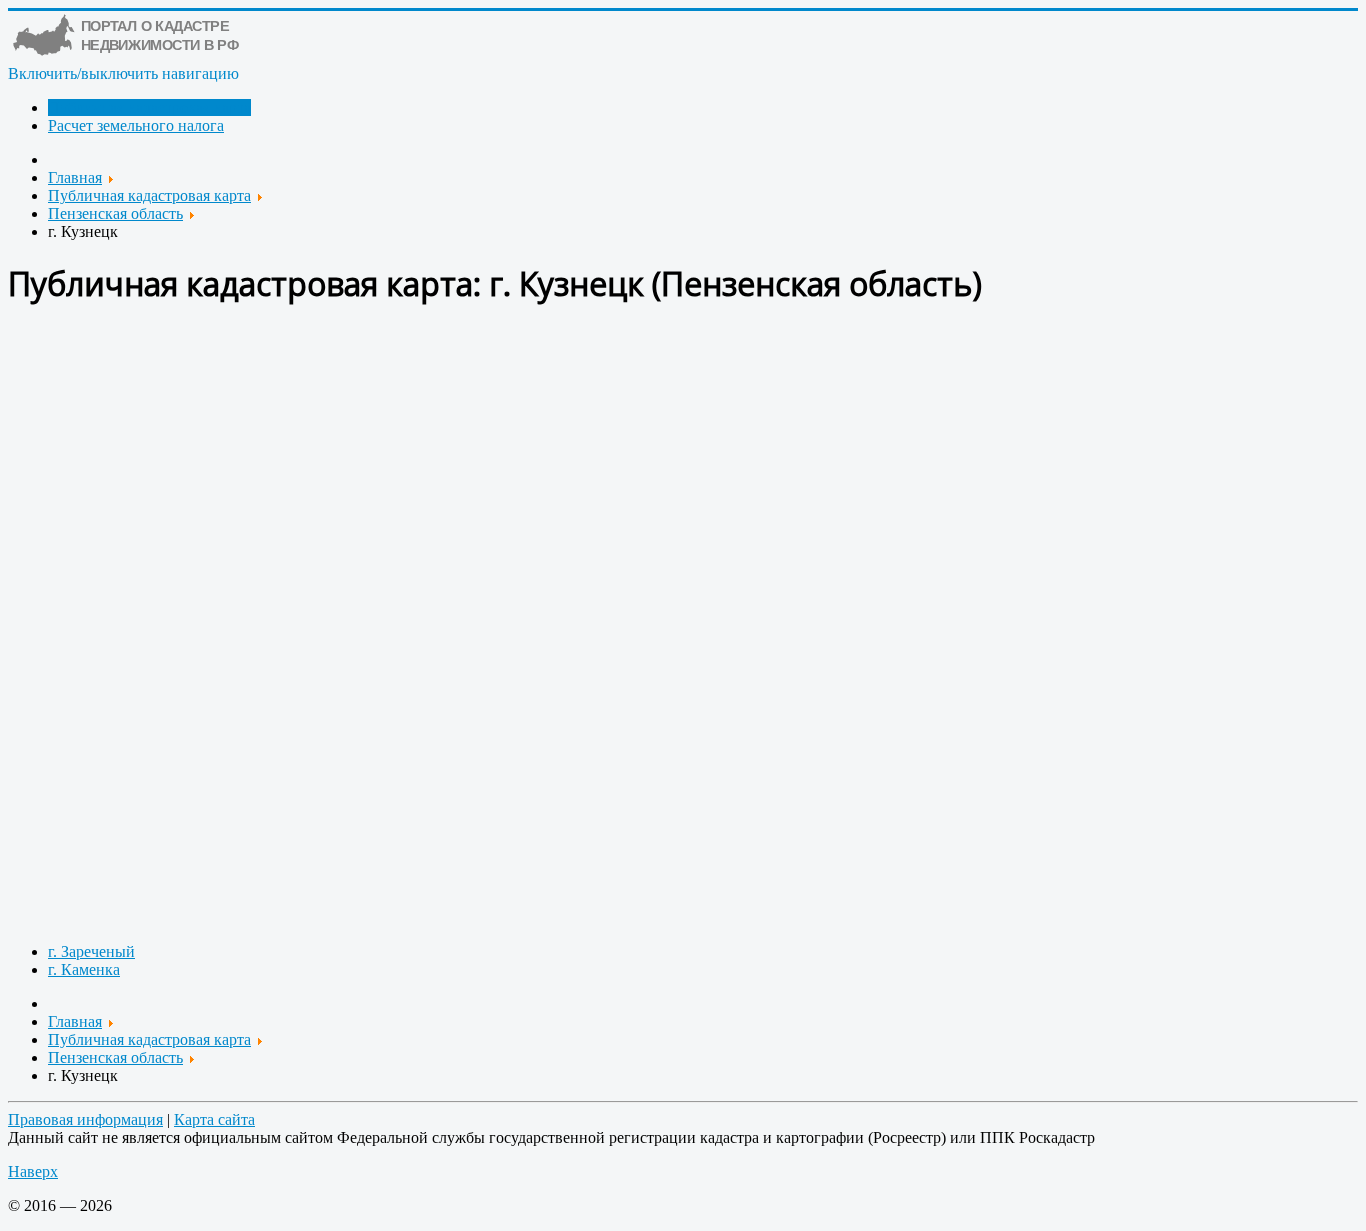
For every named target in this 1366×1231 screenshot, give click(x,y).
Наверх (33, 1171)
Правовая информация (85, 1119)
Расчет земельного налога (136, 125)
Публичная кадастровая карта (149, 107)
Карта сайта (214, 1119)
